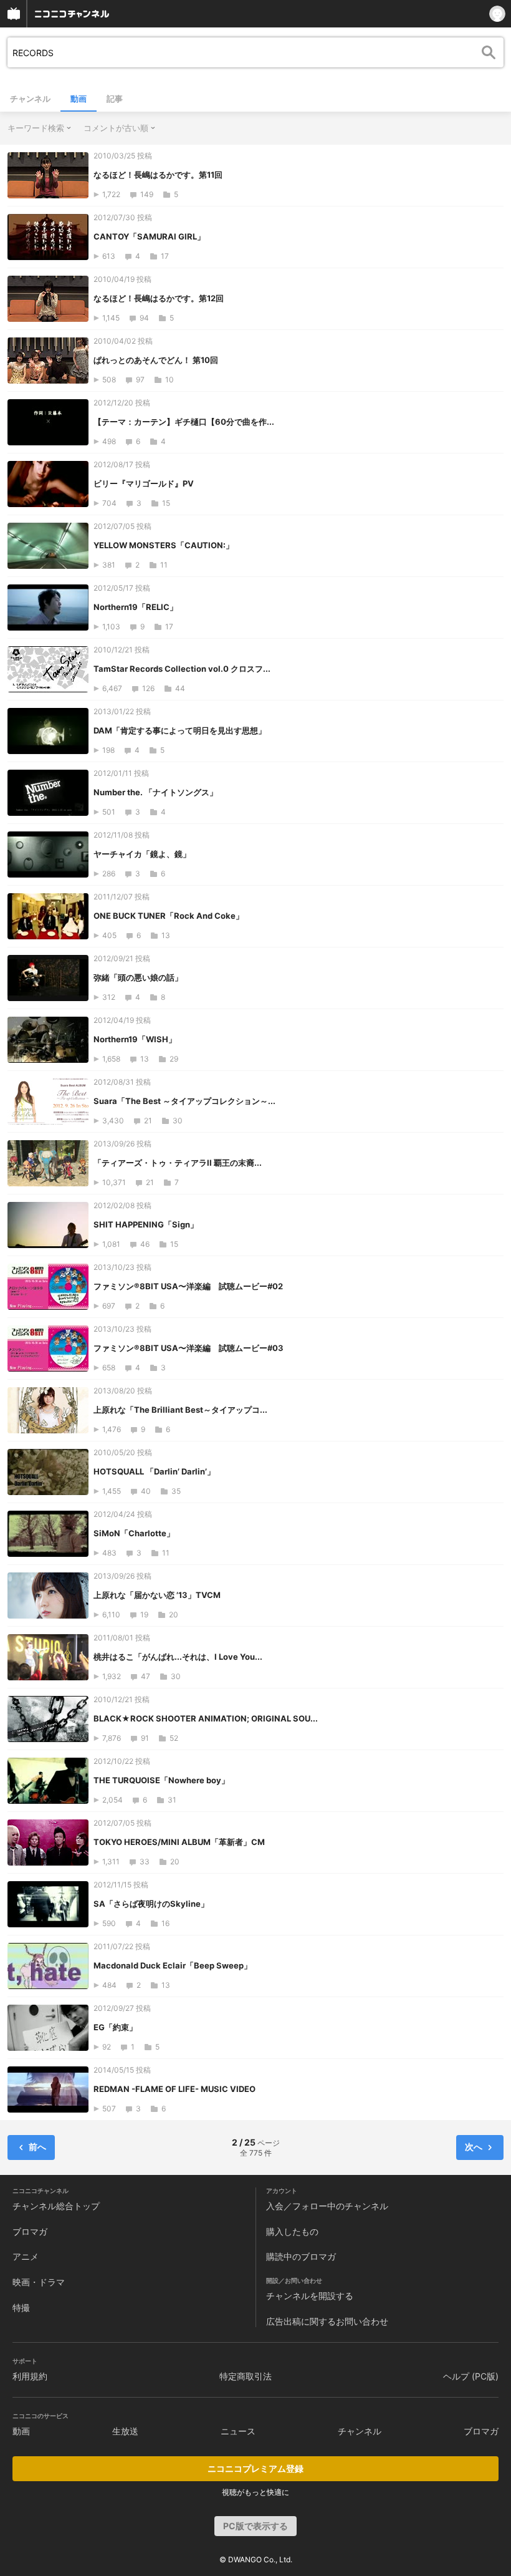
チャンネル (30, 99)
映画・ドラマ (39, 2282)
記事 (115, 99)
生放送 (125, 2431)
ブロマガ (30, 2231)
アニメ (26, 2256)
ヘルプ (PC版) (471, 2376)
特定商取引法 (246, 2376)
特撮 (21, 2307)
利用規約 (30, 2376)
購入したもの (292, 2231)
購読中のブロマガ (301, 2256)
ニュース (238, 2431)
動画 (79, 99)
